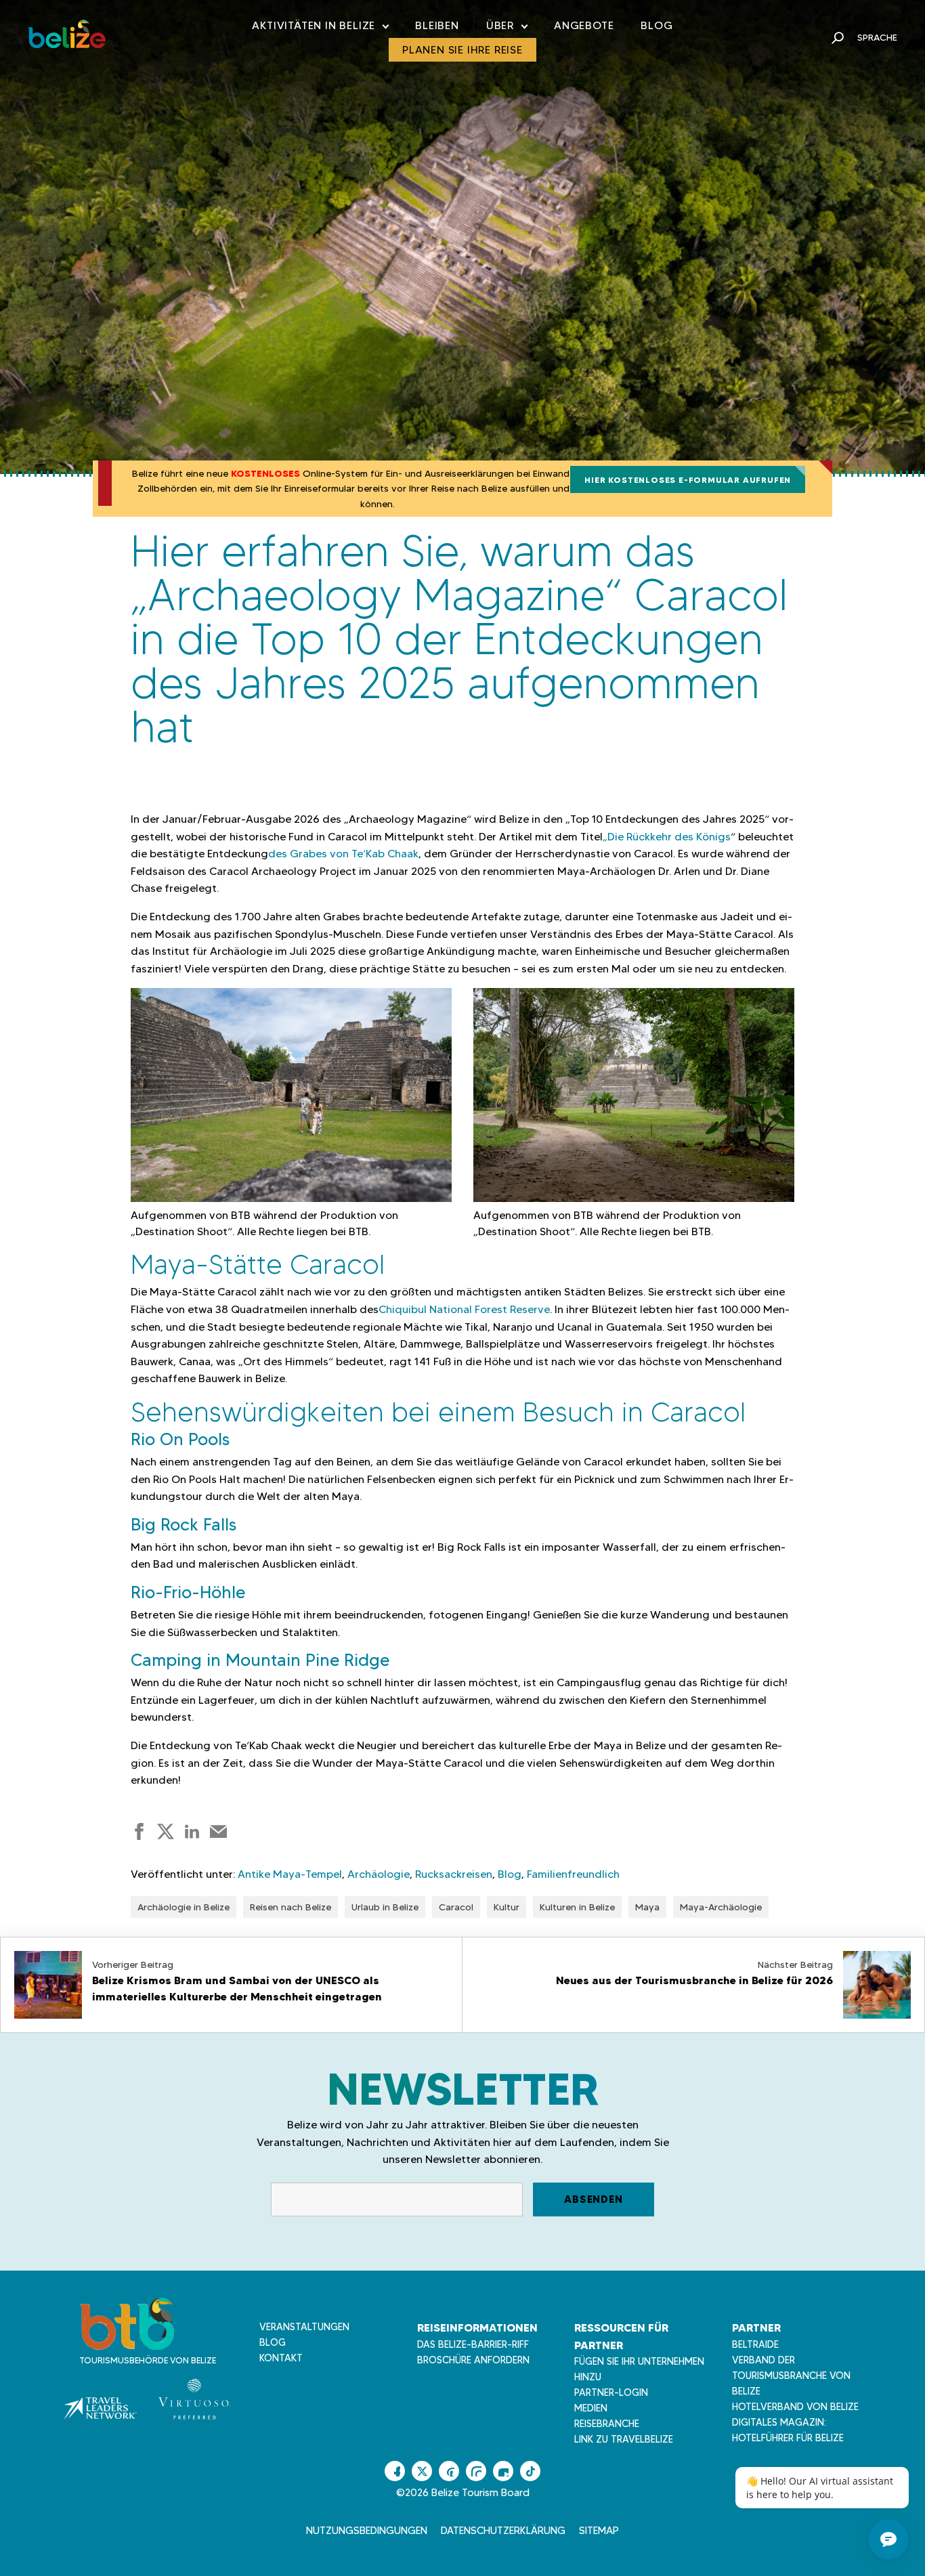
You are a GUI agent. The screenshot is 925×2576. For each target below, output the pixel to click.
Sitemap (599, 2531)
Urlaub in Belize (385, 1907)
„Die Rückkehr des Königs (667, 837)
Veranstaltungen (304, 2327)
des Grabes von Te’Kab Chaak (343, 854)
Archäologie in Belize (184, 1907)
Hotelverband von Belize (795, 2407)
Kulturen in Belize (577, 1907)
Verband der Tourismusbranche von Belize (791, 2376)
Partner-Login (611, 2392)
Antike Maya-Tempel (290, 1874)
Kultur (507, 1907)
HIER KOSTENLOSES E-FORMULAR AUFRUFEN (688, 480)
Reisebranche (607, 2424)
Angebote (584, 25)
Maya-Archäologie (721, 1907)
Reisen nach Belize (291, 1907)
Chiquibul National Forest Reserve (464, 1309)
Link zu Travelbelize (624, 2439)
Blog (657, 25)
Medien (591, 2408)
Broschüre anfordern (473, 2360)
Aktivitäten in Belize (320, 28)
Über (507, 28)
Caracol (456, 1907)
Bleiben (437, 25)
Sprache (877, 37)
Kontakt (281, 2358)
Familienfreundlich (573, 1874)
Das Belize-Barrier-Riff (473, 2344)
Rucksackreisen (454, 1874)
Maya (647, 1907)
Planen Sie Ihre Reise (462, 50)
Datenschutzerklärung (503, 2531)
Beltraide (755, 2344)
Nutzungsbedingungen (367, 2531)
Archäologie (379, 1874)
